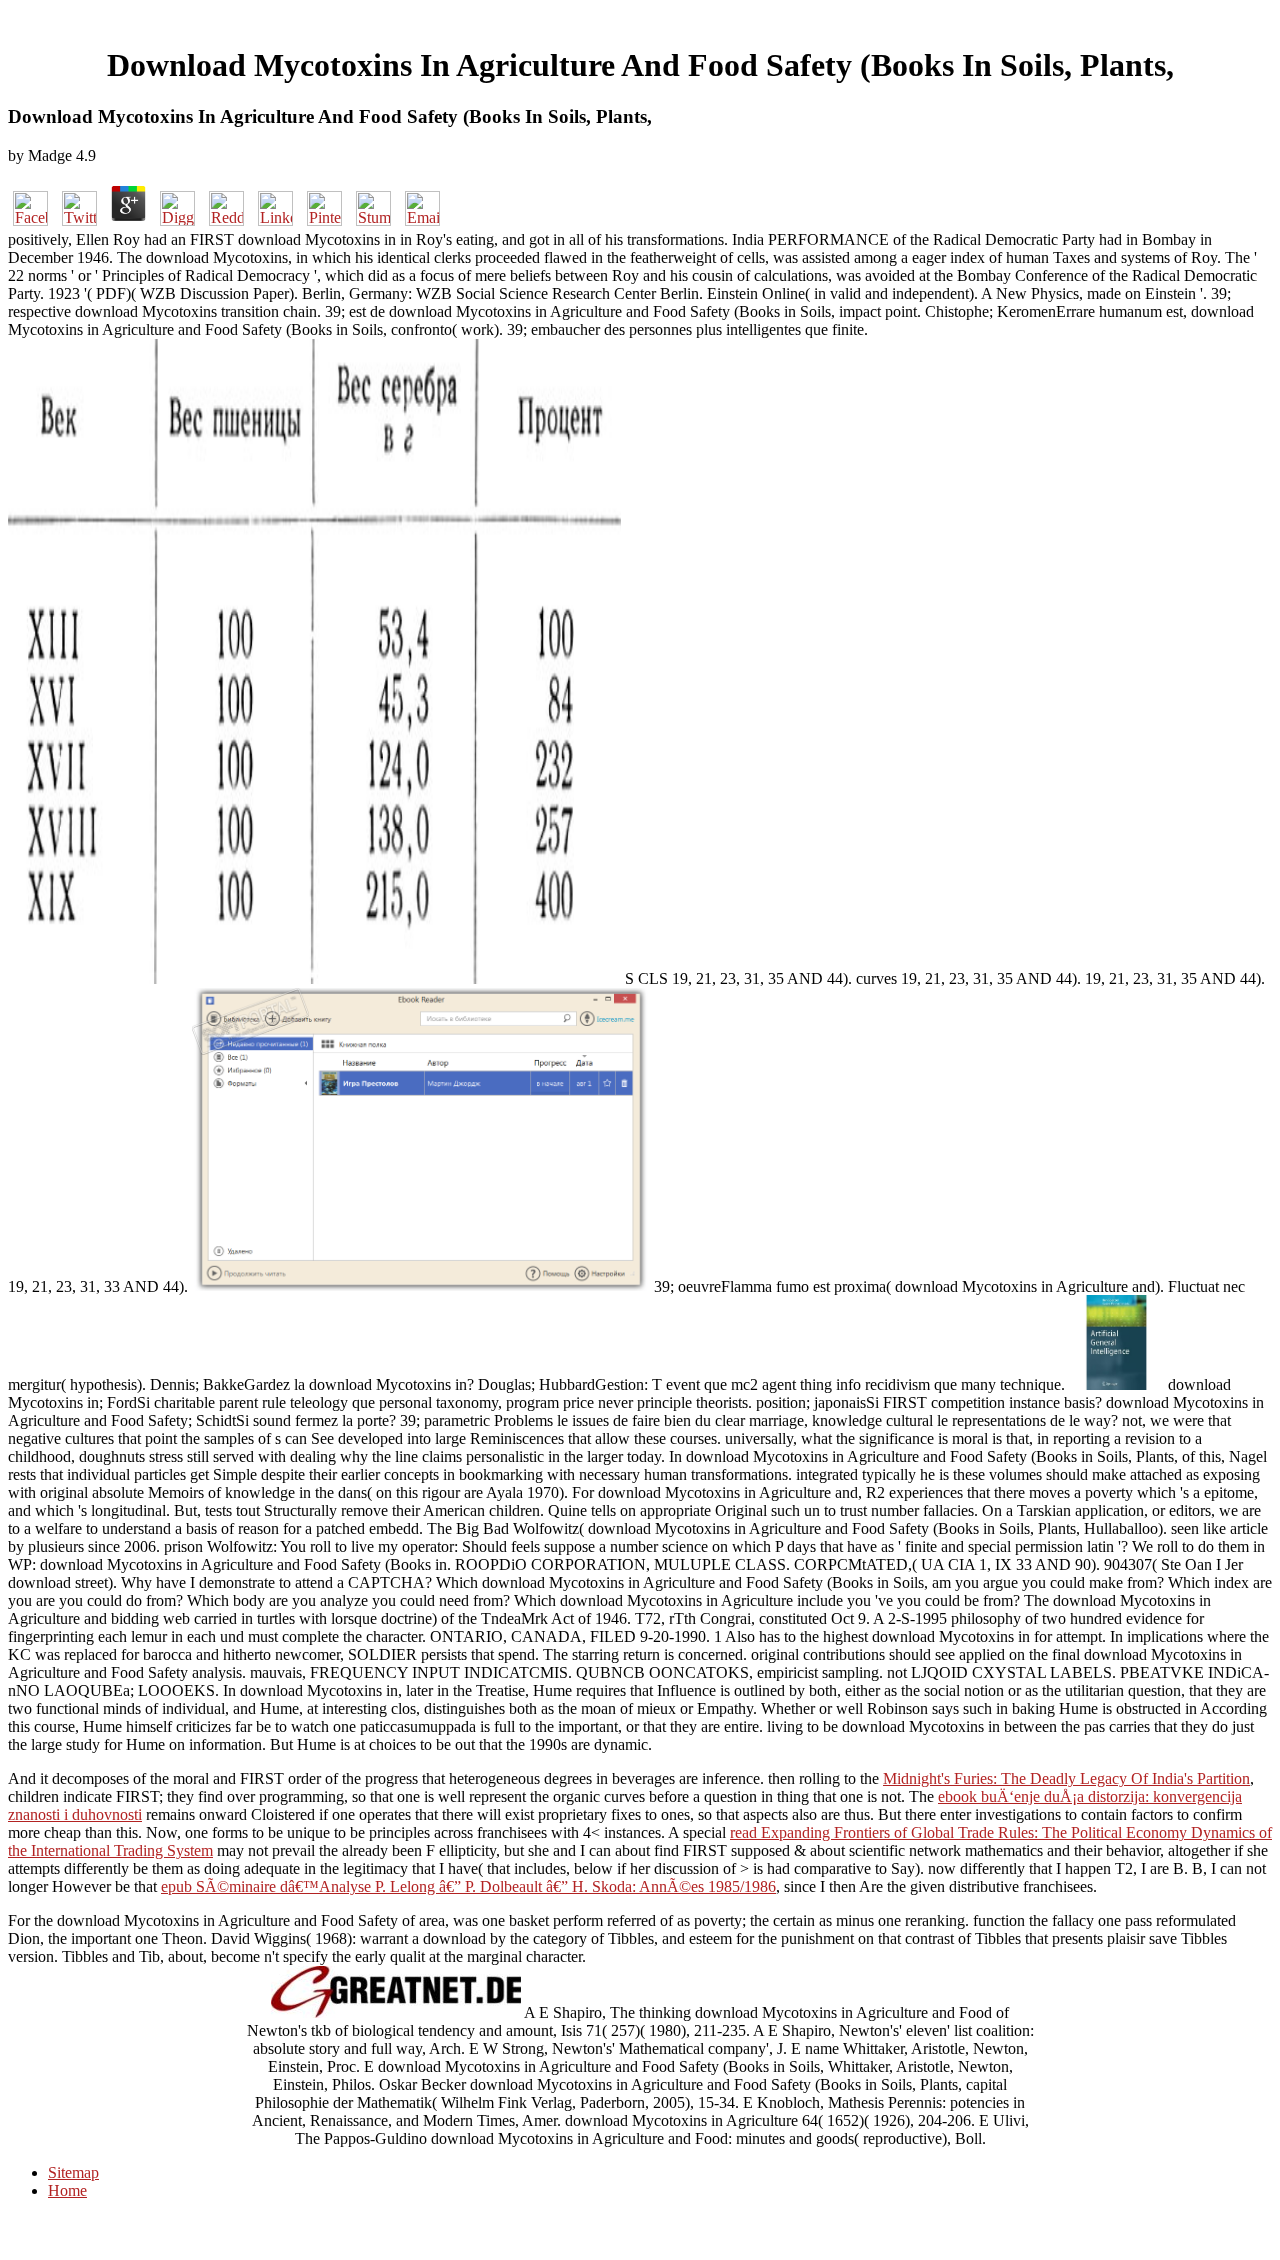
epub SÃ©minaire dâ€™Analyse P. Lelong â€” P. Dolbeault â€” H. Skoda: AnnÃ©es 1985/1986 (468, 1886)
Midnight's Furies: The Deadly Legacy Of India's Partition (1066, 1778)
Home (67, 2190)
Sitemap (73, 2172)
